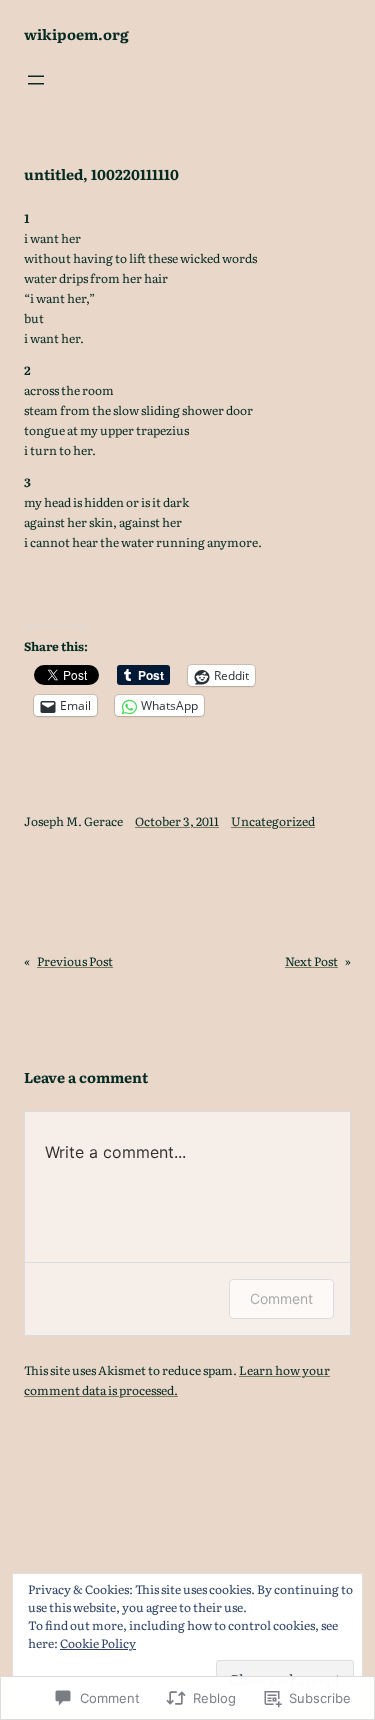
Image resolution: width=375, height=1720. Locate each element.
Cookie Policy (98, 1643)
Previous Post (75, 961)
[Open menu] (36, 80)
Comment (281, 1298)
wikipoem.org (76, 33)
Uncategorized (273, 821)
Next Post (311, 961)
